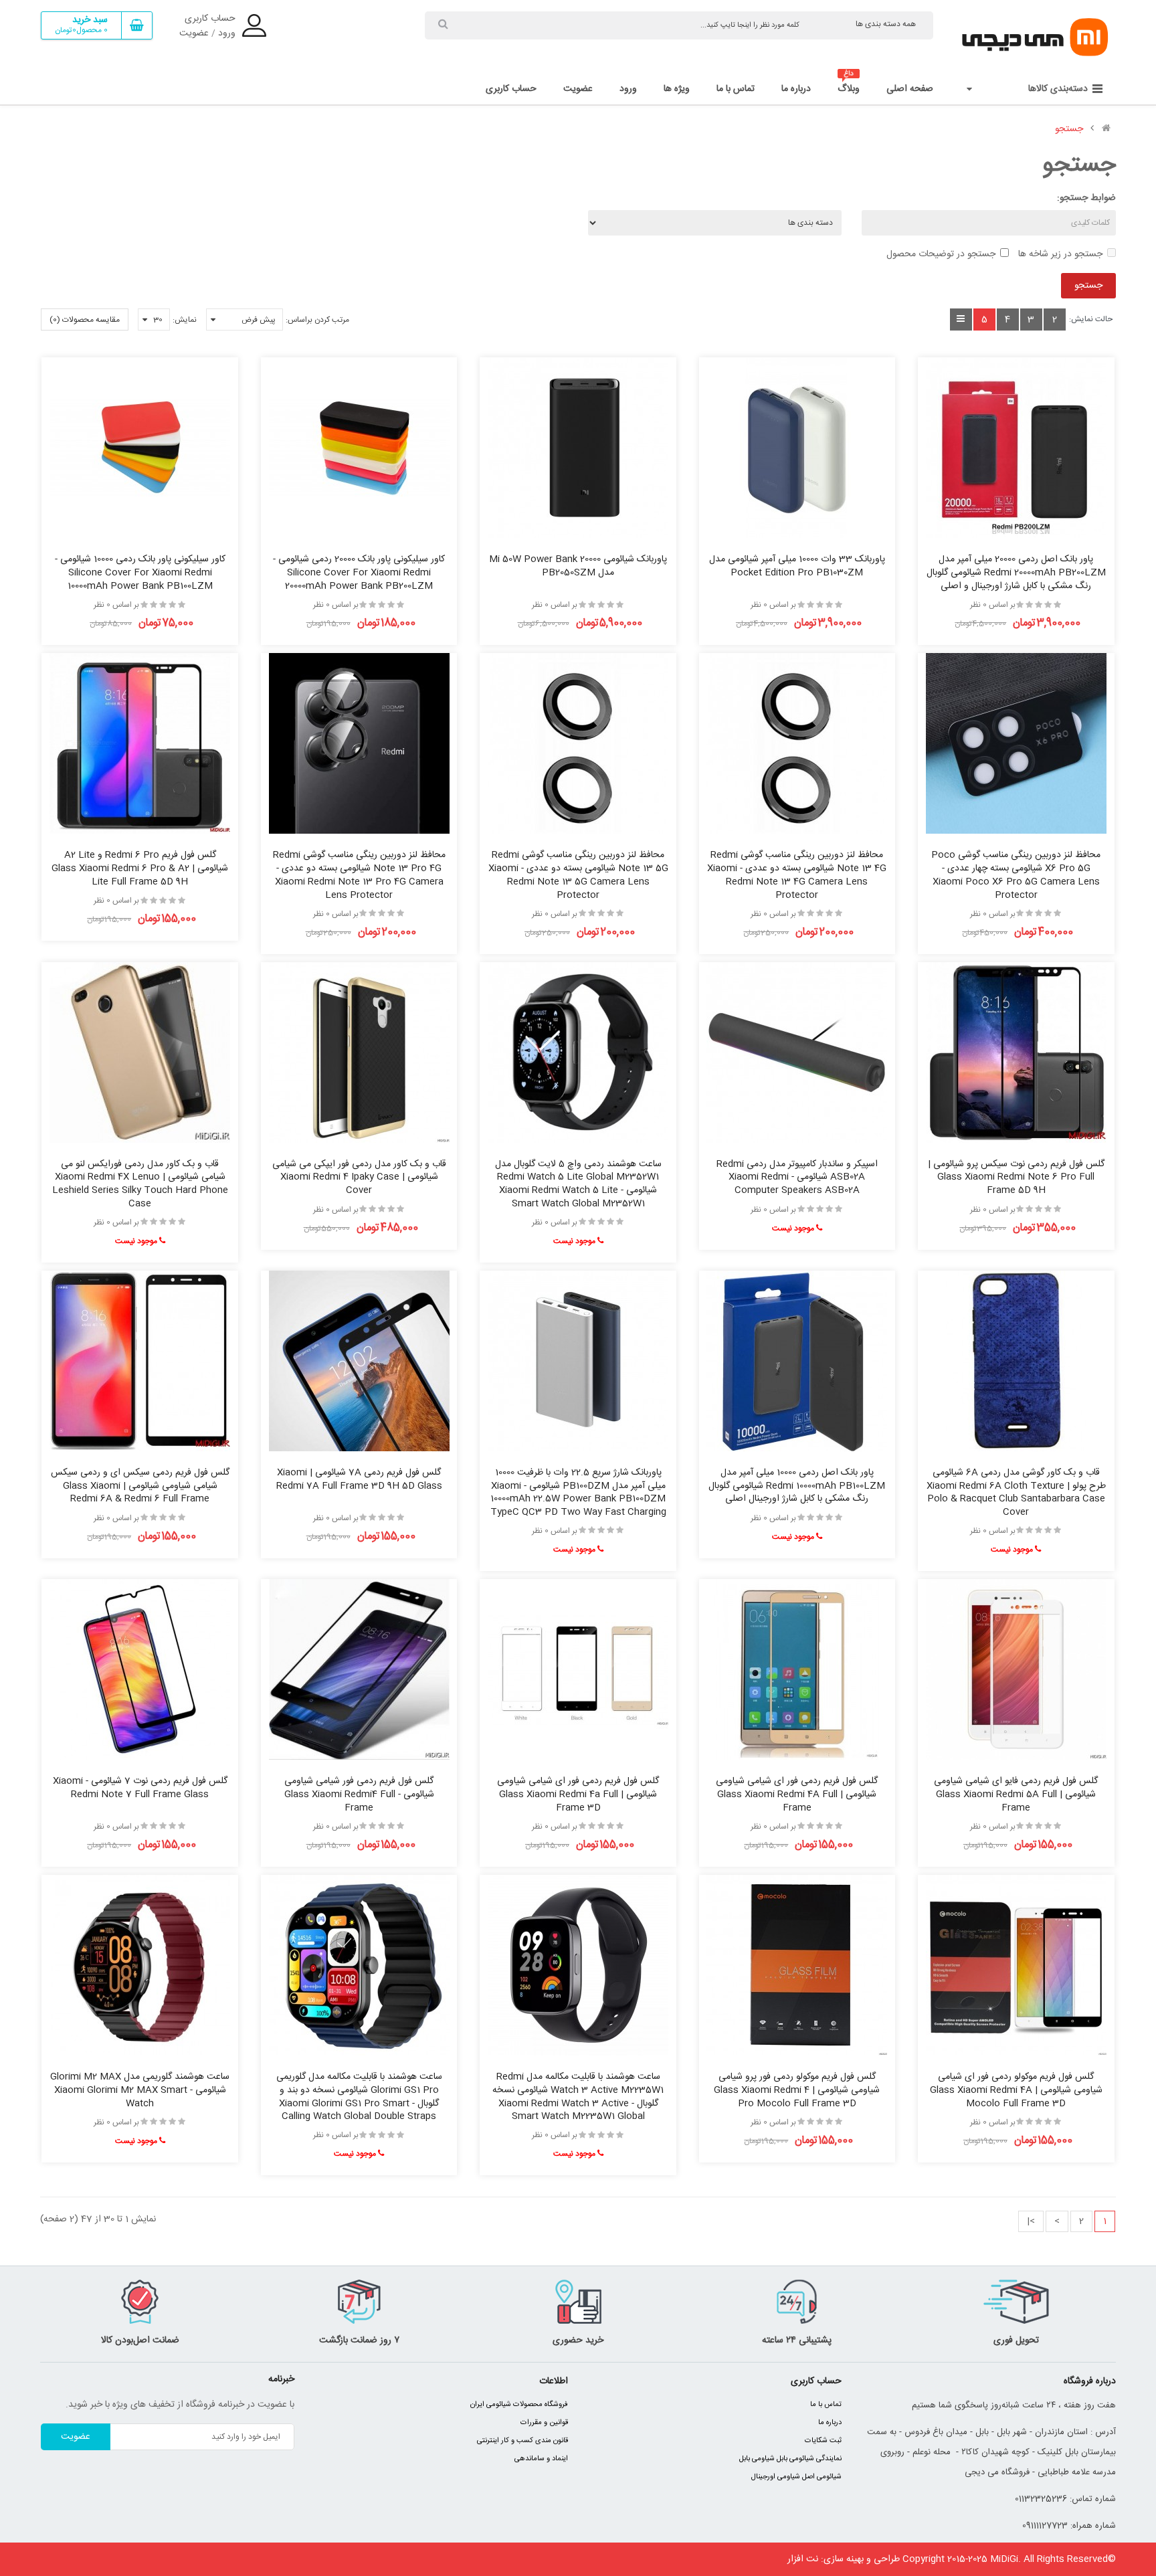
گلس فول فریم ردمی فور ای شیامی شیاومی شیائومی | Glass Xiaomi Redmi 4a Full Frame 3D (578, 1795)
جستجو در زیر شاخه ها (1060, 254)
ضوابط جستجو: (1086, 198)
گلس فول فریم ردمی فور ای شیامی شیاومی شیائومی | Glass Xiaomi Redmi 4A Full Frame (797, 1795)
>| (1031, 2221)
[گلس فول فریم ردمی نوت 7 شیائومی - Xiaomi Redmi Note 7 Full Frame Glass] (140, 1669)
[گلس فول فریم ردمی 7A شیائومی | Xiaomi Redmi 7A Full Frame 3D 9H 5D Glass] (359, 1361)
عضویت (194, 33)
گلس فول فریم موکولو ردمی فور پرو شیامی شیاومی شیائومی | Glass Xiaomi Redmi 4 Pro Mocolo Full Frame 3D (797, 2090)
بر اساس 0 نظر (993, 605)
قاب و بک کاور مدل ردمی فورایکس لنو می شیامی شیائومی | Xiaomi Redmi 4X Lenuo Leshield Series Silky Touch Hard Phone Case (140, 1184)
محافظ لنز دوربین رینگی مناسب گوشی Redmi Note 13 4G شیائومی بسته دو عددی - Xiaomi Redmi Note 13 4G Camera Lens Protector (797, 875)
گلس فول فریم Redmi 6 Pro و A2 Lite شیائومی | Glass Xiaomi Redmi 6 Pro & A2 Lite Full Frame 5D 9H (140, 868)
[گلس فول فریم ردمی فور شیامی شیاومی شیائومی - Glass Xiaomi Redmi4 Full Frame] (359, 1669)
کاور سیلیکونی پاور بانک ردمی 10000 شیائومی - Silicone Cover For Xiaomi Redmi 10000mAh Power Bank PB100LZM (140, 573)
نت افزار (803, 2559)
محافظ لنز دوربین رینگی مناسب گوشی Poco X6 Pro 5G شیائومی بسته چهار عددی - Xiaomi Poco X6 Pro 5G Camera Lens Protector (1016, 875)
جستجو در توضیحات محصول (941, 254)
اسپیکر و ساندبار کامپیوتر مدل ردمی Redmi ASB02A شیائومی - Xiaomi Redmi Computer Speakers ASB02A (797, 1178)
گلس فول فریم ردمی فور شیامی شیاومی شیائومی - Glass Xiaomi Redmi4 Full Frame (359, 1795)
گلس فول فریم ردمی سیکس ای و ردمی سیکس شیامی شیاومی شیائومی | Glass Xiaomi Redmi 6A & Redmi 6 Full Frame (140, 1486)
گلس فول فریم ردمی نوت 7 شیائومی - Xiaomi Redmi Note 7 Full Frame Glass (140, 1788)
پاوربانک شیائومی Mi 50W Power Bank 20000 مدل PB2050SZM (578, 566)
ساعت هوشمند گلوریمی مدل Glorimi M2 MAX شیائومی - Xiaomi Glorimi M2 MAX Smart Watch (140, 2090)
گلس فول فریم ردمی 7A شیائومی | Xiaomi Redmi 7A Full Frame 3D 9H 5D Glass (359, 1479)
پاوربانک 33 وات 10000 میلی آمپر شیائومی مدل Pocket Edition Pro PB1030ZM (797, 566)
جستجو (1069, 129)
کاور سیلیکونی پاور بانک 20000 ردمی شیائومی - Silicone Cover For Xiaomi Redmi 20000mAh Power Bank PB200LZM (359, 573)
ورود (227, 33)
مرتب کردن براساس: (317, 320)
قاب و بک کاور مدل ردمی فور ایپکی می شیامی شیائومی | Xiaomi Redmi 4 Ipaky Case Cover (359, 1178)
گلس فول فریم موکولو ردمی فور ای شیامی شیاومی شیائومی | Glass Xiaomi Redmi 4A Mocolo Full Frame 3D (1016, 2090)
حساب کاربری (210, 19)
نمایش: (185, 320)
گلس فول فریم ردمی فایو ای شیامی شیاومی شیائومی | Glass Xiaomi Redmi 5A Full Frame (1016, 1795)
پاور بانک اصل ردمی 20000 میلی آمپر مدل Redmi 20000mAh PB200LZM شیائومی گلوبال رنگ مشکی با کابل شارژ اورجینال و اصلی (1016, 573)
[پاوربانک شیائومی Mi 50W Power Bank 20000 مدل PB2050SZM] (578, 448)
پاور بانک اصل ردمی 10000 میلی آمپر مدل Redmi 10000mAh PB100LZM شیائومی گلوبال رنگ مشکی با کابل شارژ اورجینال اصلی (797, 1486)
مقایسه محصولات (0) (85, 320)
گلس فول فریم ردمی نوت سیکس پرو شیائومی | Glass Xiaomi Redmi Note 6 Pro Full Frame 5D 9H (1016, 1178)
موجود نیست (794, 1228)
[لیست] (961, 319)
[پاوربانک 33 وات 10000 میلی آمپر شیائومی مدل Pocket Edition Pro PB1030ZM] (797, 448)
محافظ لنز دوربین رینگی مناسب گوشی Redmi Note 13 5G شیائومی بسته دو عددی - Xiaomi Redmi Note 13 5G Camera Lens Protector (578, 875)
